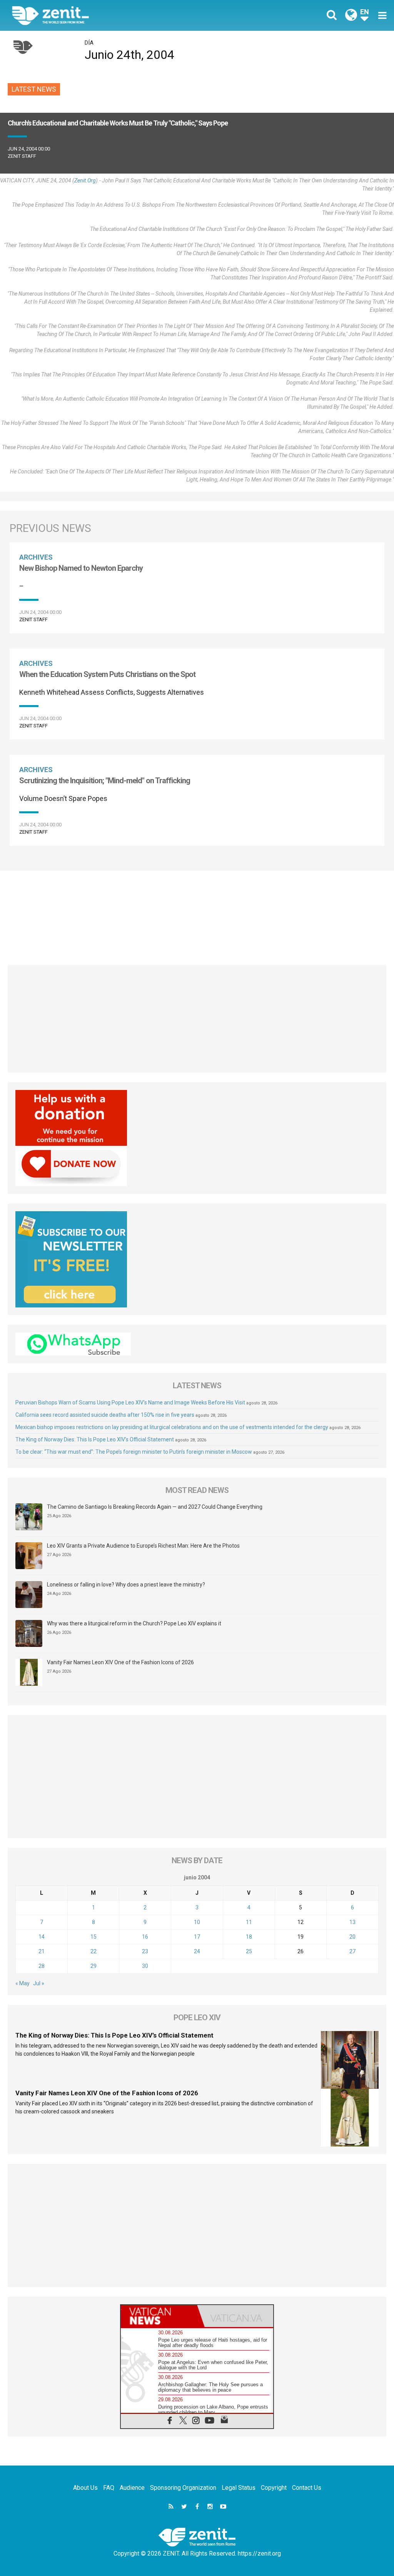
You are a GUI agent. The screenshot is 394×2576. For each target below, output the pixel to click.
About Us (85, 2488)
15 (93, 1937)
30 (145, 1966)
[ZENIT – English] (110, 15)
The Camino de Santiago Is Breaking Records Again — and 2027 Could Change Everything (155, 1507)
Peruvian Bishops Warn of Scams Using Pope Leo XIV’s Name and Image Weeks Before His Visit (130, 1403)
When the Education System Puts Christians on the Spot (107, 674)
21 (42, 1951)
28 (42, 1966)
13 (352, 1922)
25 (249, 1951)
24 (197, 1951)
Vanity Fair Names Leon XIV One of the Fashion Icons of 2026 (120, 1662)
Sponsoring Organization (183, 2488)
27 (352, 1951)
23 (145, 1951)
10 (197, 1922)
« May (23, 1983)
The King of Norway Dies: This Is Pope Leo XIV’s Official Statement (95, 1439)
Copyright (274, 2488)
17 (197, 1937)
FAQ (109, 2488)
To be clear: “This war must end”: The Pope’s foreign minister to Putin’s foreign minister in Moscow (134, 1452)
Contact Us (307, 2488)
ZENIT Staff (22, 156)
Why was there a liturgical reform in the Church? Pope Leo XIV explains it (134, 1623)
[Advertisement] (197, 914)
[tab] (159, 2316)
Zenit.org (85, 181)
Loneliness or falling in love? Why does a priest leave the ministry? (126, 1585)
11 (249, 1922)
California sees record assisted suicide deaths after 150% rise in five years (105, 1415)
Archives (36, 557)
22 (93, 1951)
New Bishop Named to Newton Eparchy (81, 568)
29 (93, 1966)
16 (145, 1937)
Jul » (39, 1983)
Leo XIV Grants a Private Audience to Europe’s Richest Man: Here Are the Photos (143, 1546)
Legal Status (239, 2488)
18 (249, 1937)
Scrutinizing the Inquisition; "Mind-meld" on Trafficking (105, 781)
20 (352, 1937)
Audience (132, 2488)
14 (42, 1937)
